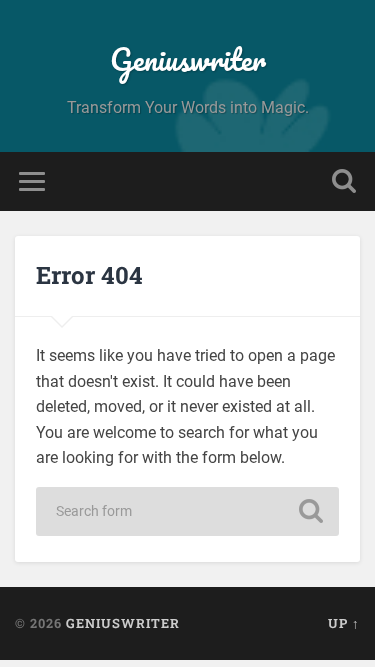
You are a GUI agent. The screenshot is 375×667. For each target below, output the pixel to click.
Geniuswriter (188, 59)
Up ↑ (344, 623)
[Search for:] (188, 511)
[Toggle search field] (344, 181)
